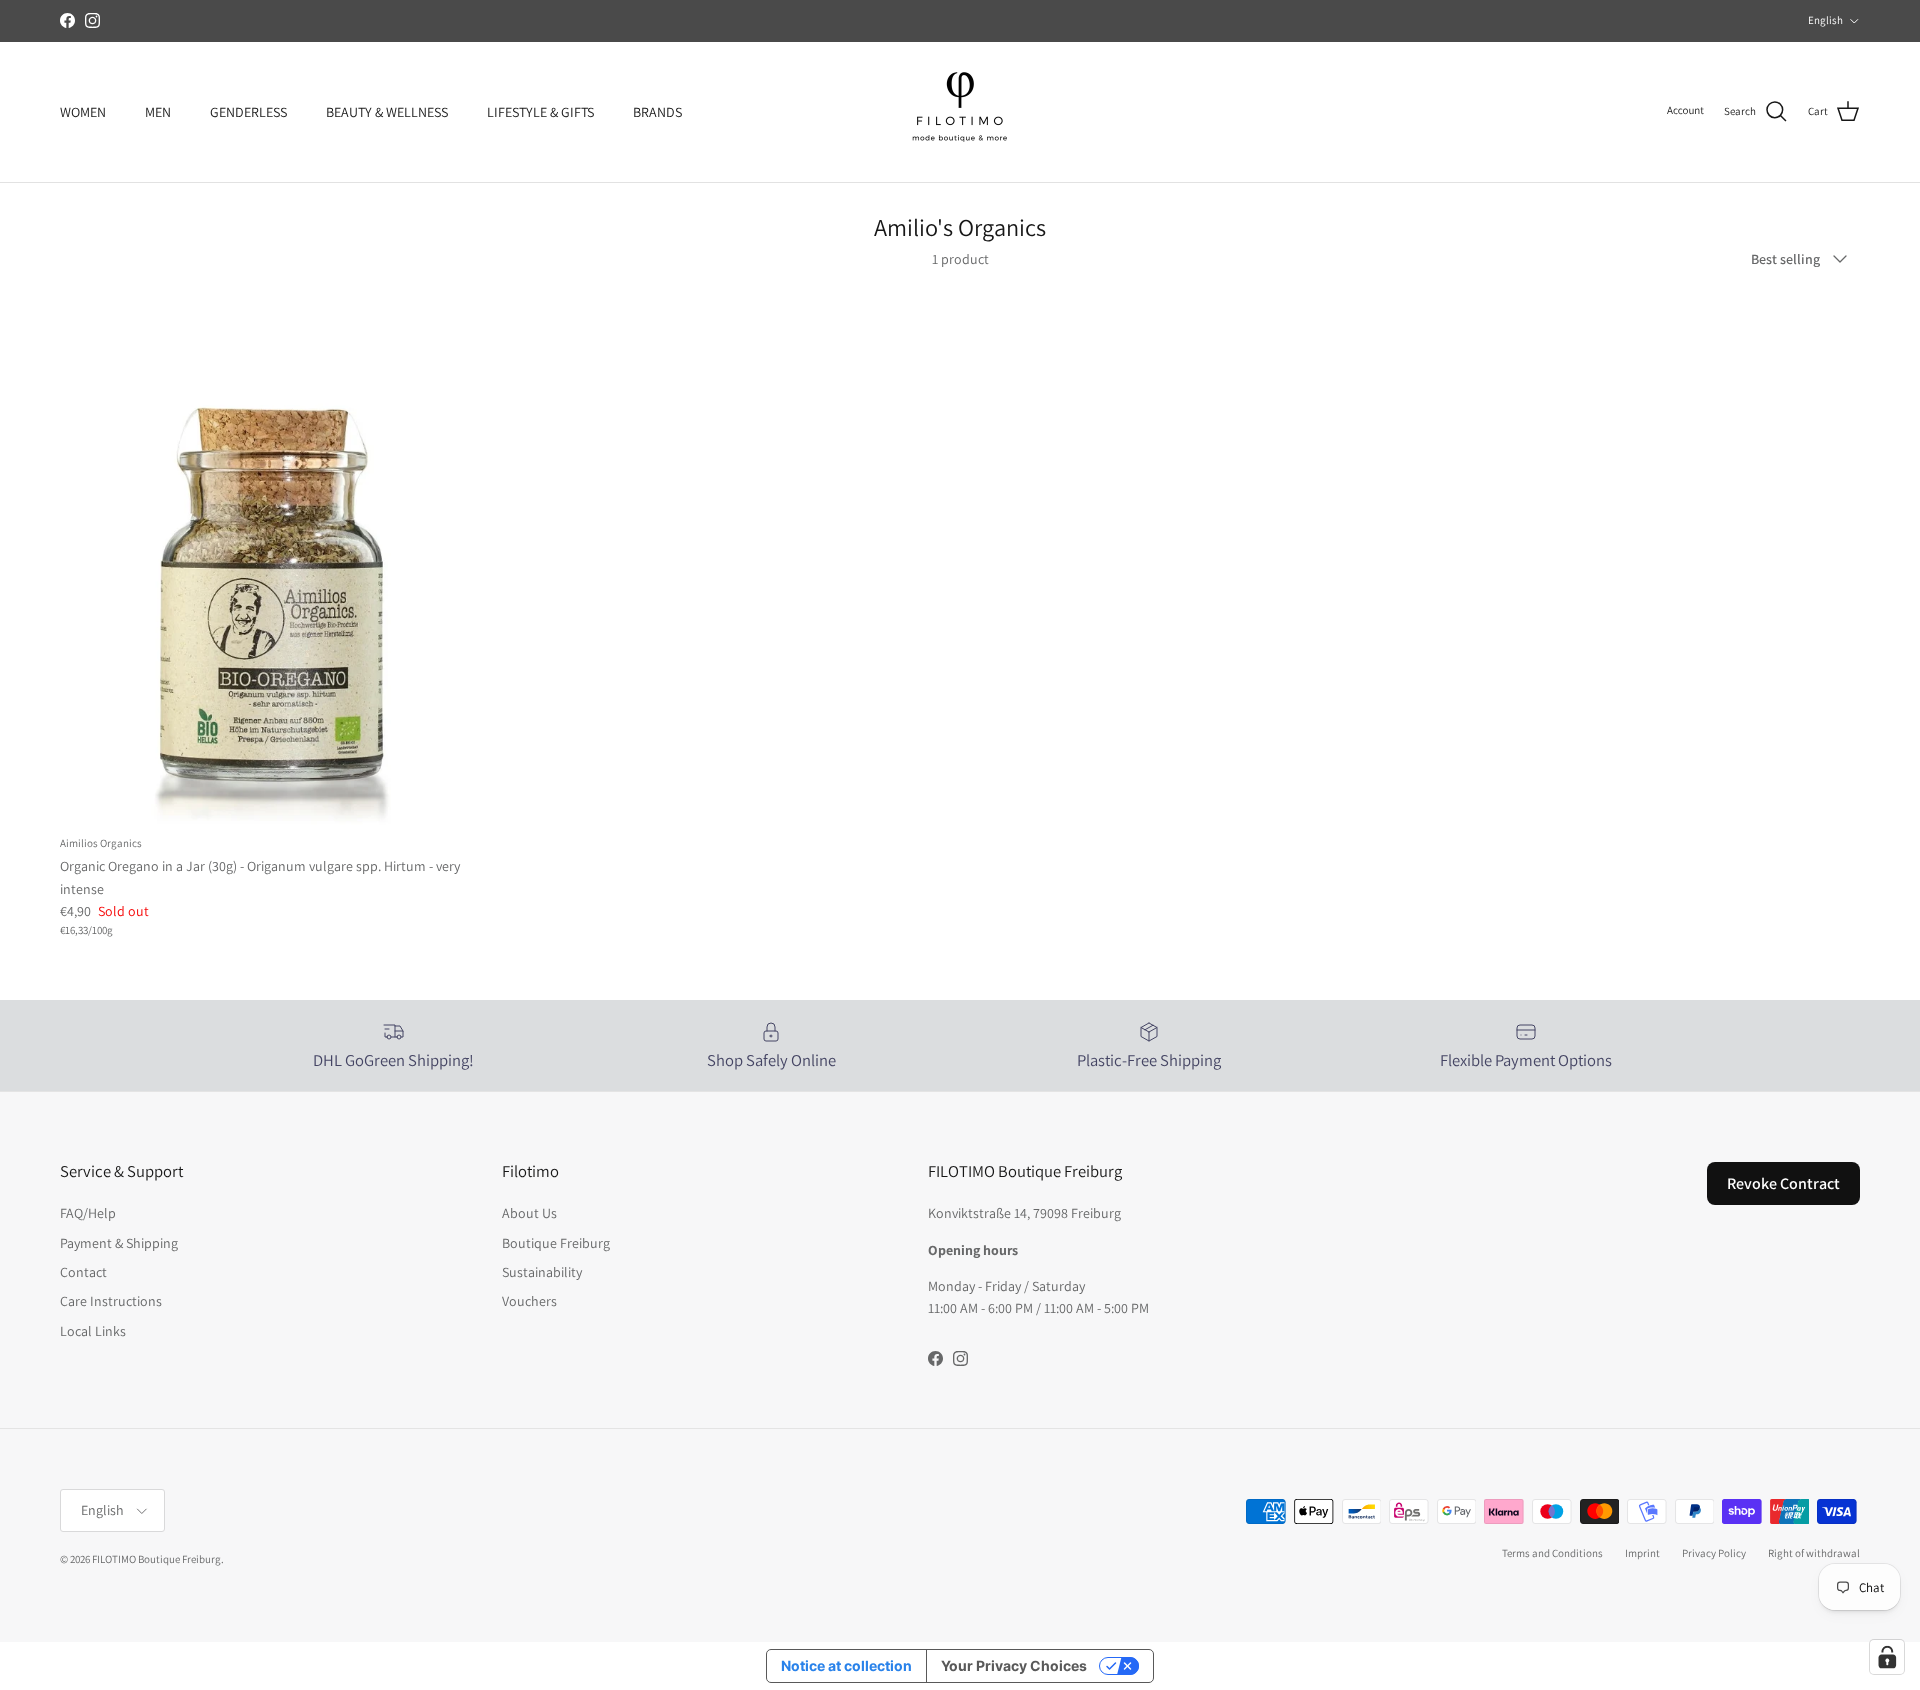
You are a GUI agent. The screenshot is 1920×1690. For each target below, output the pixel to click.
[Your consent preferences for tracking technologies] (1887, 1657)
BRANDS (657, 111)
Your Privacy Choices (1014, 1665)
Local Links (93, 1331)
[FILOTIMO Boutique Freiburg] (960, 112)
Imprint (1642, 1553)
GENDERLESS (248, 111)
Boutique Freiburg (556, 1243)
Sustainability (542, 1272)
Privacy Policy (1714, 1553)
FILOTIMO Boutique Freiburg (156, 1559)
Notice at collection (846, 1665)
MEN (158, 111)
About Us (529, 1213)
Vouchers (529, 1301)
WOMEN (83, 111)
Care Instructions (111, 1301)
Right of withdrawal (1814, 1553)
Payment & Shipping (119, 1243)
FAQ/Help (88, 1213)
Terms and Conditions (1552, 1553)
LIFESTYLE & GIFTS (540, 111)
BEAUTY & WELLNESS (387, 111)
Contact (83, 1272)
